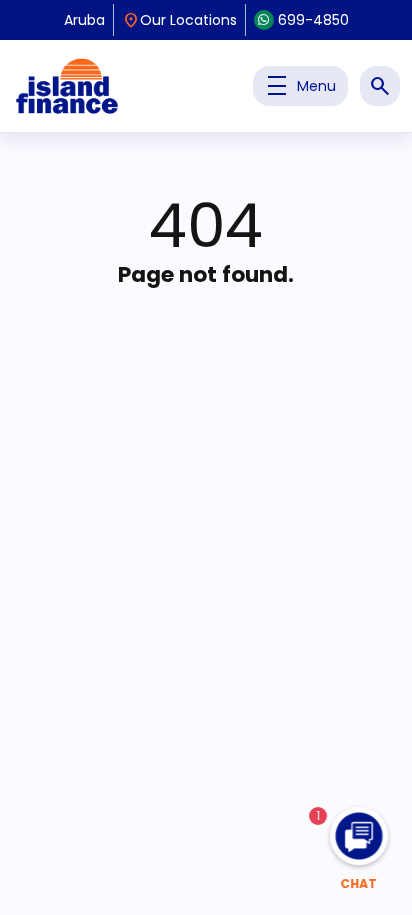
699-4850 (313, 20)
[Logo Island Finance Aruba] (67, 86)
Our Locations (179, 20)
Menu (300, 86)
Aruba (84, 20)
